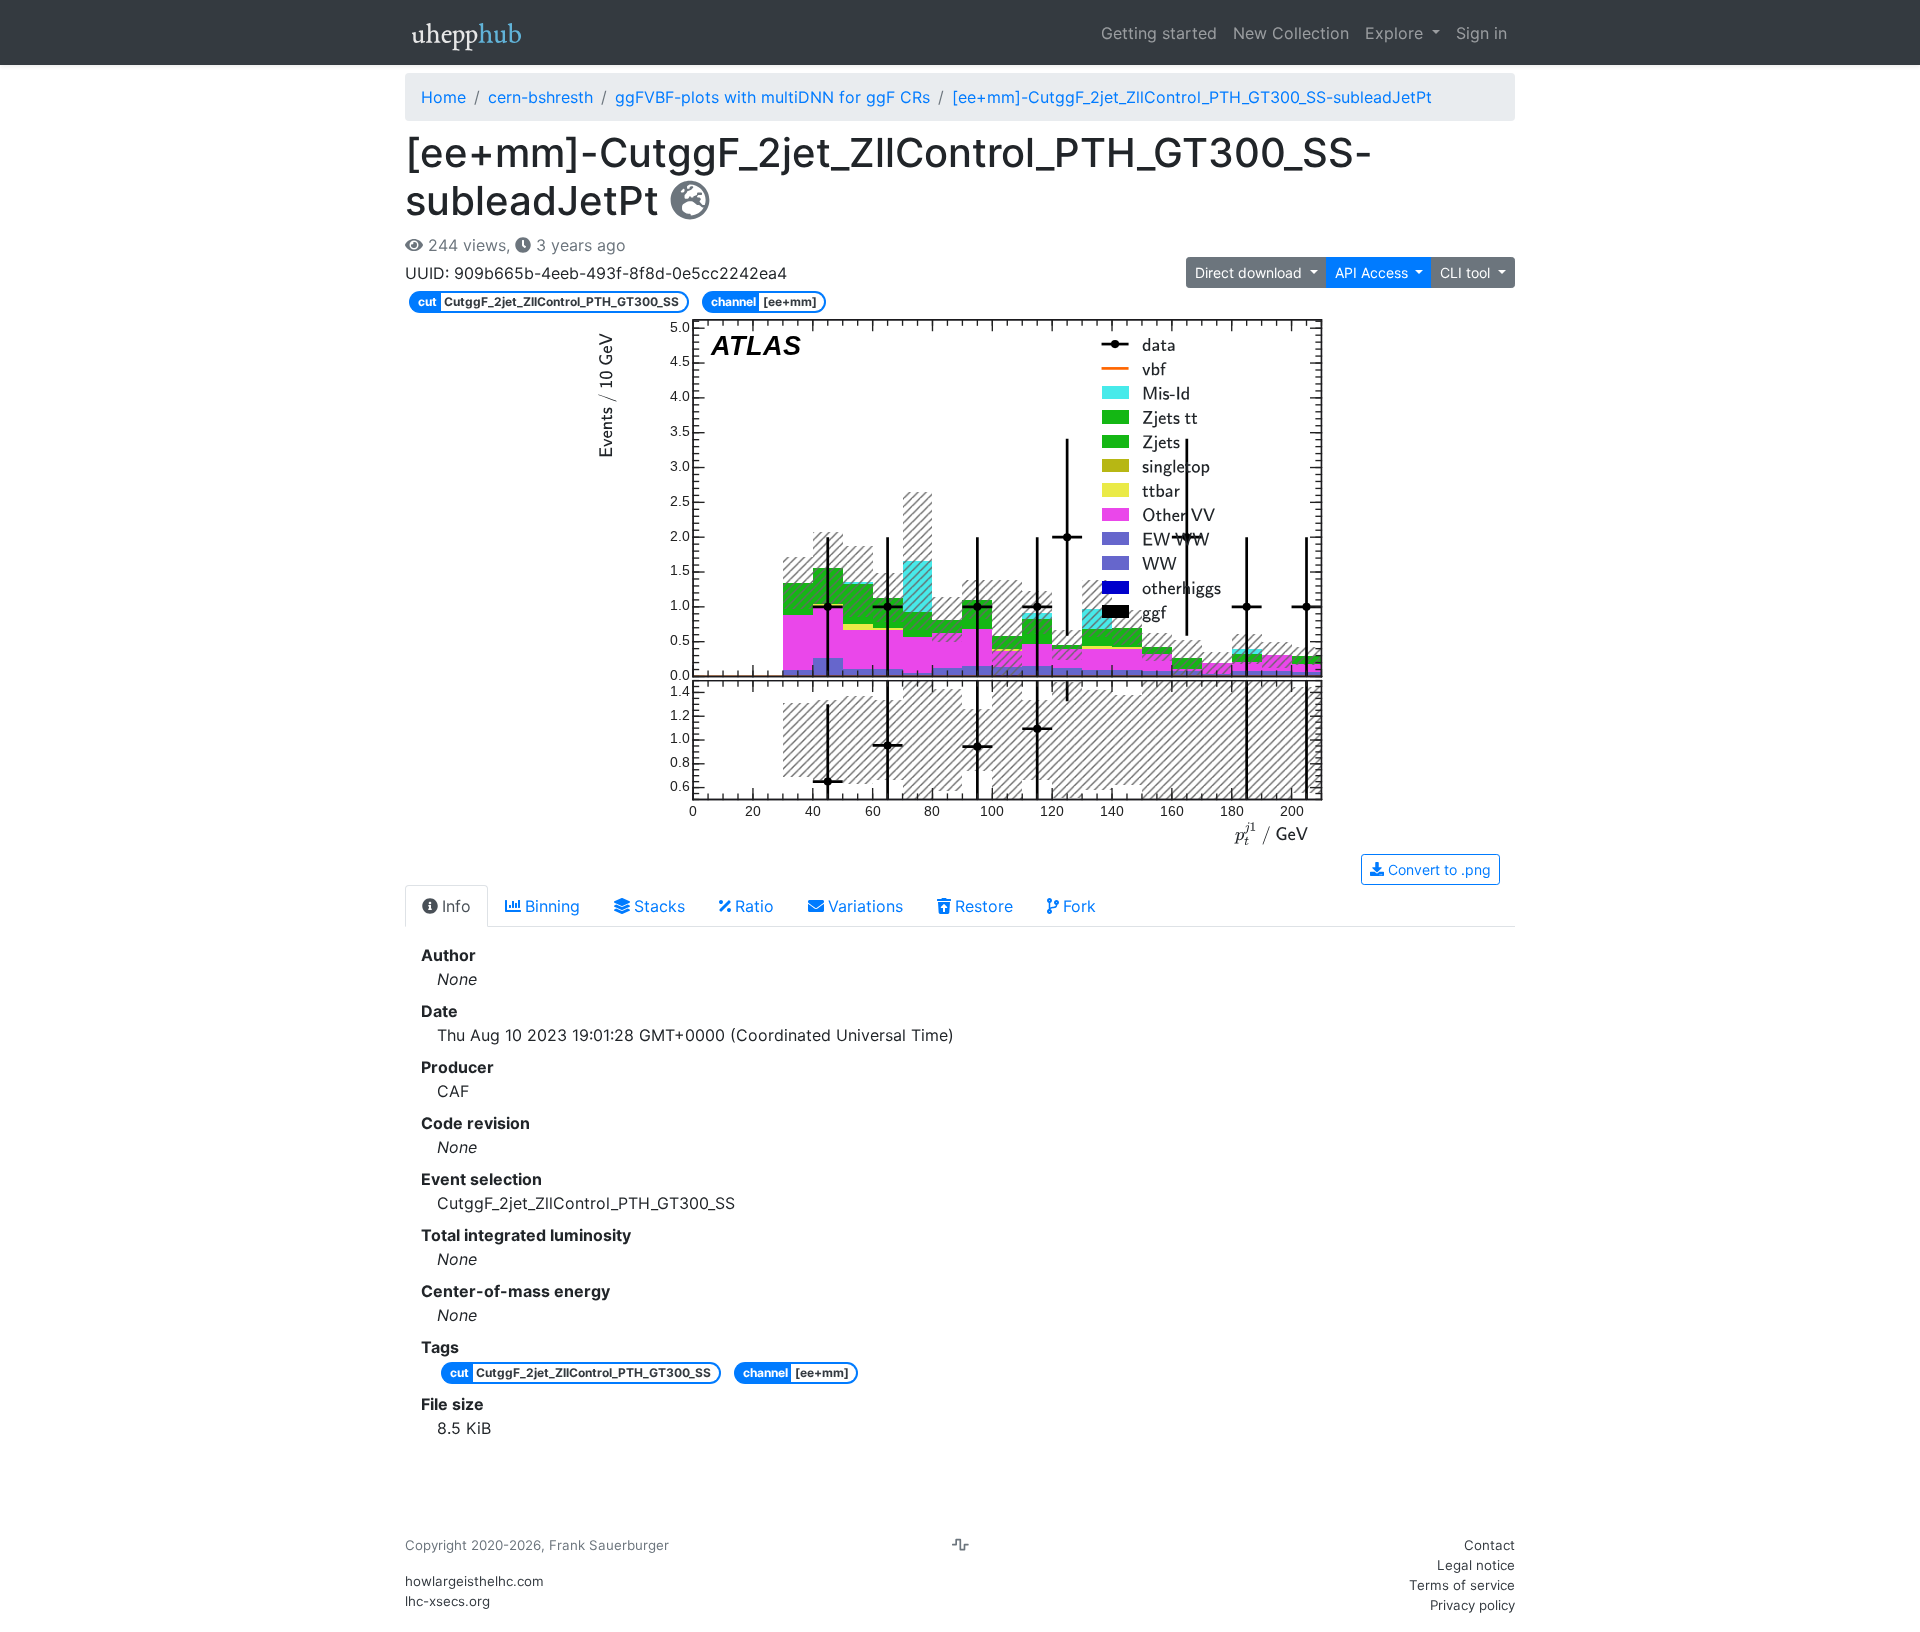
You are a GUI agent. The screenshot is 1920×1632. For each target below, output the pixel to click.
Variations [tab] (865, 906)
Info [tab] (456, 906)
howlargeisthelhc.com (474, 1581)
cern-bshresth (540, 97)
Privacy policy (1472, 1605)
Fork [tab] (1079, 906)
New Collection (1291, 33)
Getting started (1159, 33)
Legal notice (1476, 1565)
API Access (1373, 272)
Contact (1489, 1545)
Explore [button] (1396, 33)
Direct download (1250, 272)
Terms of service (1462, 1585)
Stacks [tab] (659, 906)
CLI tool (1467, 272)
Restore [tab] (984, 906)
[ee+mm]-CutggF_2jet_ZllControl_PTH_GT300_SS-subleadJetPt (1192, 97)
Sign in (1481, 33)
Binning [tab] (552, 906)
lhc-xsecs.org (447, 1601)
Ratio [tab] (754, 906)
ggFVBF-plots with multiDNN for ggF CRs (772, 97)
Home (443, 97)
